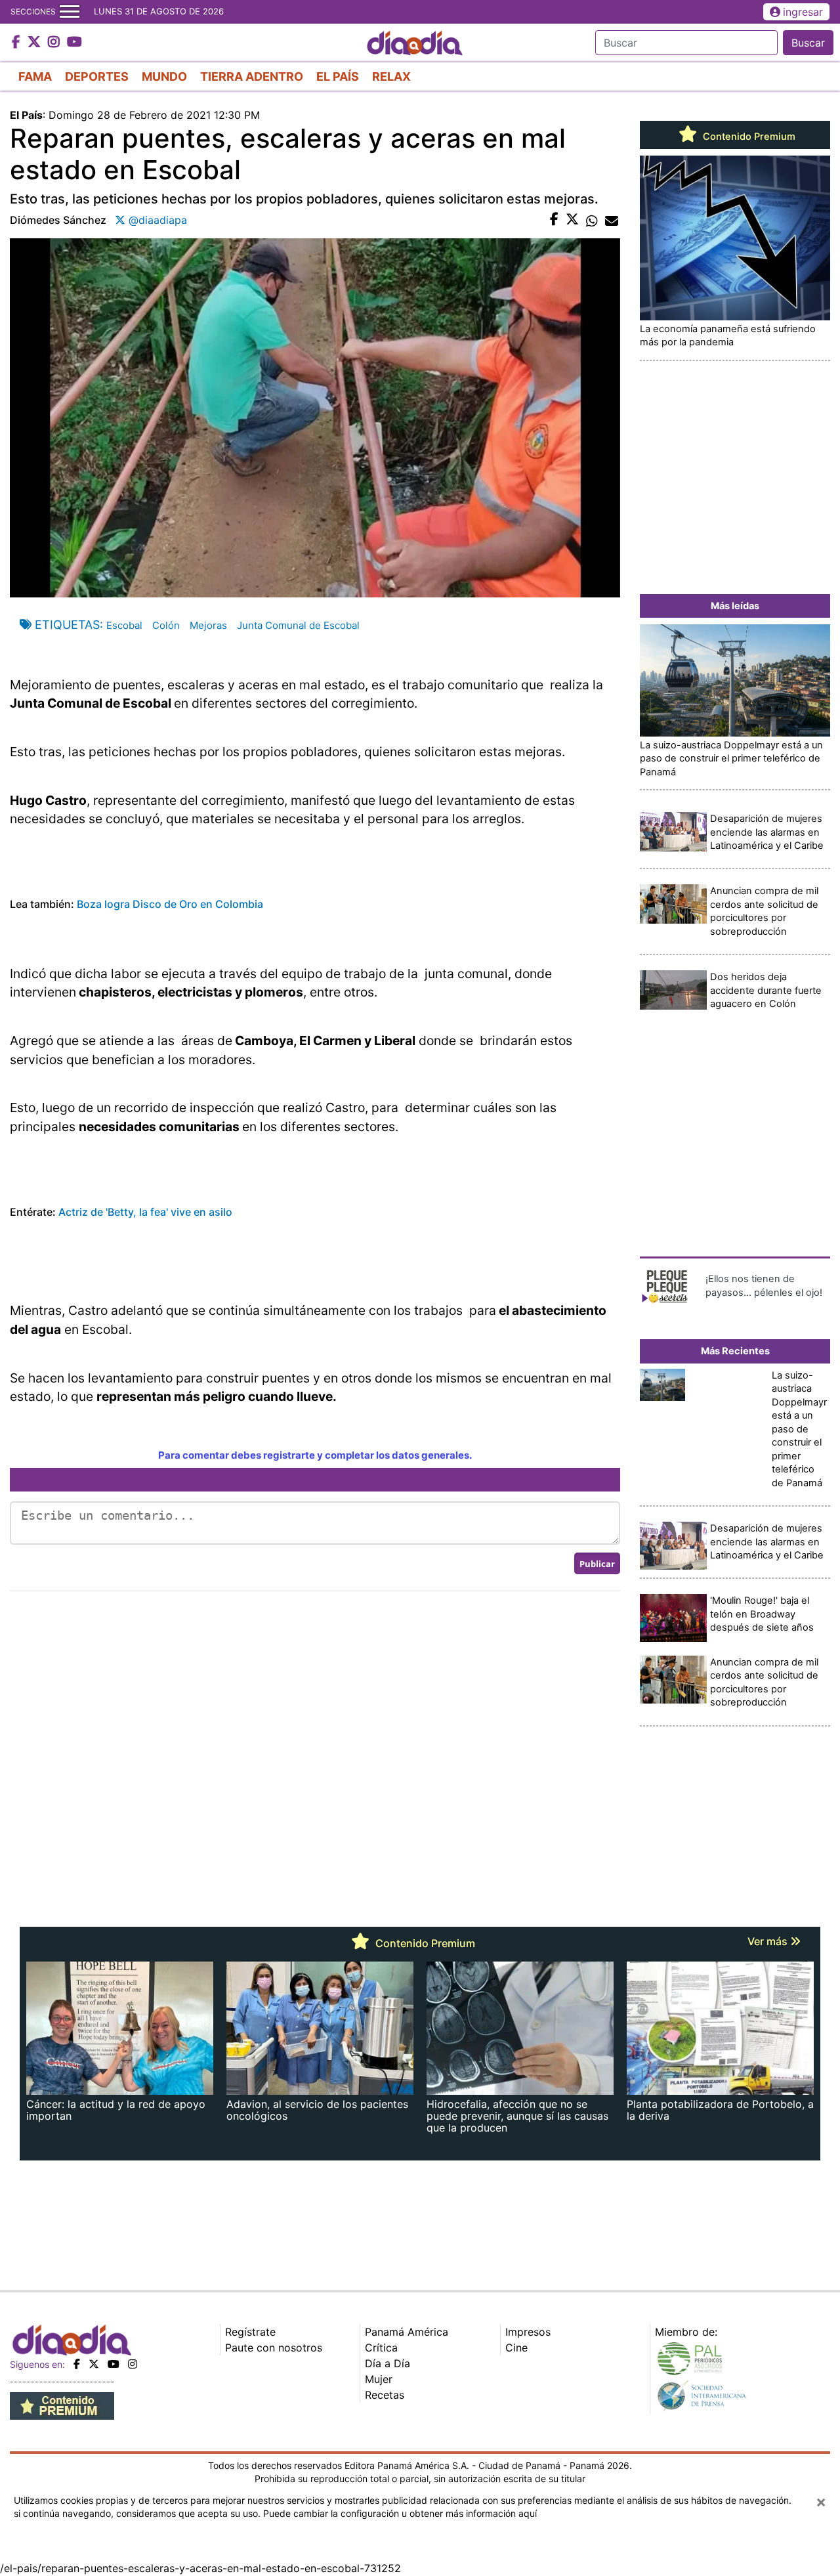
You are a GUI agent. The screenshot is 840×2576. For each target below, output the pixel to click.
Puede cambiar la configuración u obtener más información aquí (400, 2513)
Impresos (528, 2332)
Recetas (385, 2395)
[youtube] (114, 2364)
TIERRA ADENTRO (252, 76)
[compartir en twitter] (572, 220)
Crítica (381, 2348)
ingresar (803, 12)
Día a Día (388, 2363)
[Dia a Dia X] (36, 43)
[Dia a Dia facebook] (18, 43)
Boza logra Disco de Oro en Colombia (170, 904)
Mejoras (208, 625)
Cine (516, 2348)
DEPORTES (97, 76)
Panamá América (407, 2332)
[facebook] (77, 2364)
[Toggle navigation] (70, 12)
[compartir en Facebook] (554, 220)
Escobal (124, 625)
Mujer (379, 2379)
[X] (94, 2364)
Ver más (769, 1941)
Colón (166, 625)
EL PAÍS (338, 76)
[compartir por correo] (612, 220)
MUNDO (164, 76)
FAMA (35, 76)
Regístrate (250, 2332)
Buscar (808, 43)
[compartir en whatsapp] (592, 220)
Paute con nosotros (274, 2348)
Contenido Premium (748, 137)
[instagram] (133, 2364)
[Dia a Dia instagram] (55, 43)
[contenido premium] (62, 2405)
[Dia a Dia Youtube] (74, 43)
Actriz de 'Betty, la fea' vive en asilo (144, 1212)
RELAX (391, 76)
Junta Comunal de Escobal (298, 625)
